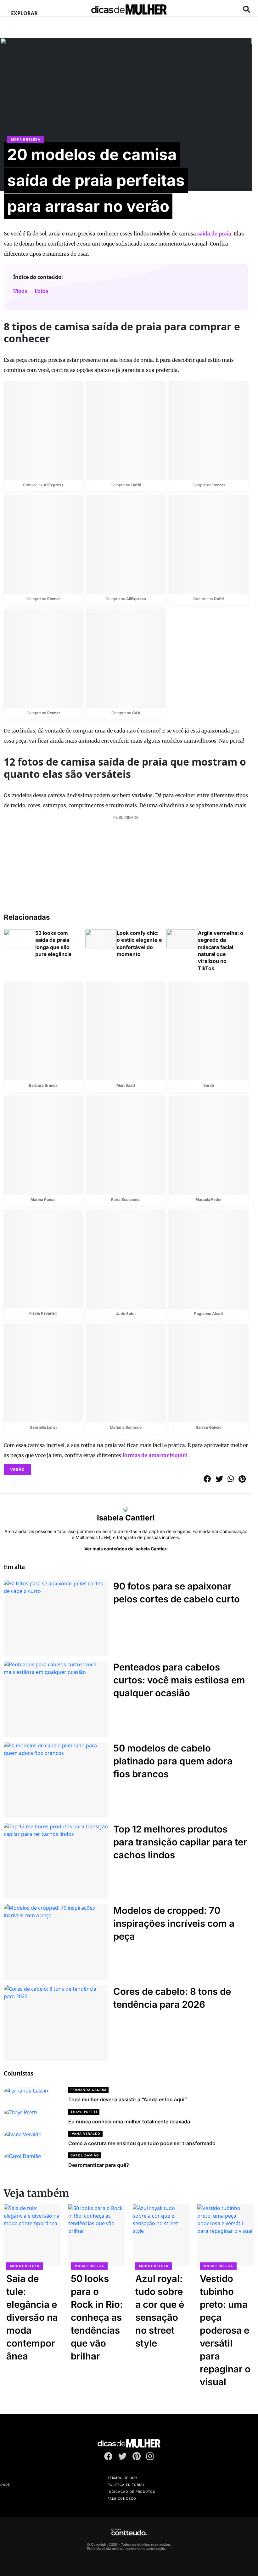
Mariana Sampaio (126, 1427)
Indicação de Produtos (131, 2492)
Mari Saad (126, 1085)
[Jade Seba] (126, 1259)
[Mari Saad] (126, 1031)
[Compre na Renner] (208, 431)
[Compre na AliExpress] (43, 431)
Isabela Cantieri (126, 1518)
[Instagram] (150, 2457)
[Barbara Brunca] (43, 1031)
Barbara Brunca (43, 1085)
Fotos (41, 291)
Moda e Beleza (26, 139)
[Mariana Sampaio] (126, 1373)
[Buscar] (247, 9)
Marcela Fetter (209, 1199)
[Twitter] (123, 2457)
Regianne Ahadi (208, 1314)
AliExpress (54, 485)
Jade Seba (126, 1314)
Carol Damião (85, 2155)
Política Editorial (126, 2485)
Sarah (209, 1085)
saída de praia (214, 234)
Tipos (20, 291)
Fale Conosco (122, 2498)
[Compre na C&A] (126, 659)
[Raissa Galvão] (208, 1373)
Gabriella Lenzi (43, 1427)
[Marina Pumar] (43, 1145)
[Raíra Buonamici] (126, 1145)
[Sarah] (208, 1031)
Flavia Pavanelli (43, 1313)
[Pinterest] (137, 2457)
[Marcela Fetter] (208, 1145)
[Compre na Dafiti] (126, 431)
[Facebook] (108, 2457)
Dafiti (136, 485)
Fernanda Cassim (88, 2090)
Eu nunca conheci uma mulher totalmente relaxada (129, 2122)
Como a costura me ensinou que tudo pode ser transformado (142, 2143)
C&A (136, 713)
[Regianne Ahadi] (208, 1259)
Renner (219, 485)
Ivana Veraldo (85, 2133)
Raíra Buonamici (126, 1199)
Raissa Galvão (209, 1427)
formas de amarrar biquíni (155, 1455)
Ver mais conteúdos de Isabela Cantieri (126, 1549)
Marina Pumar (43, 1199)
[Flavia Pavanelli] (43, 1259)
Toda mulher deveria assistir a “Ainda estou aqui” (128, 2099)
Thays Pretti (84, 2112)
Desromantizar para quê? (99, 2165)
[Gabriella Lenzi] (43, 1373)
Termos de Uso (122, 2478)
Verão (17, 1470)
